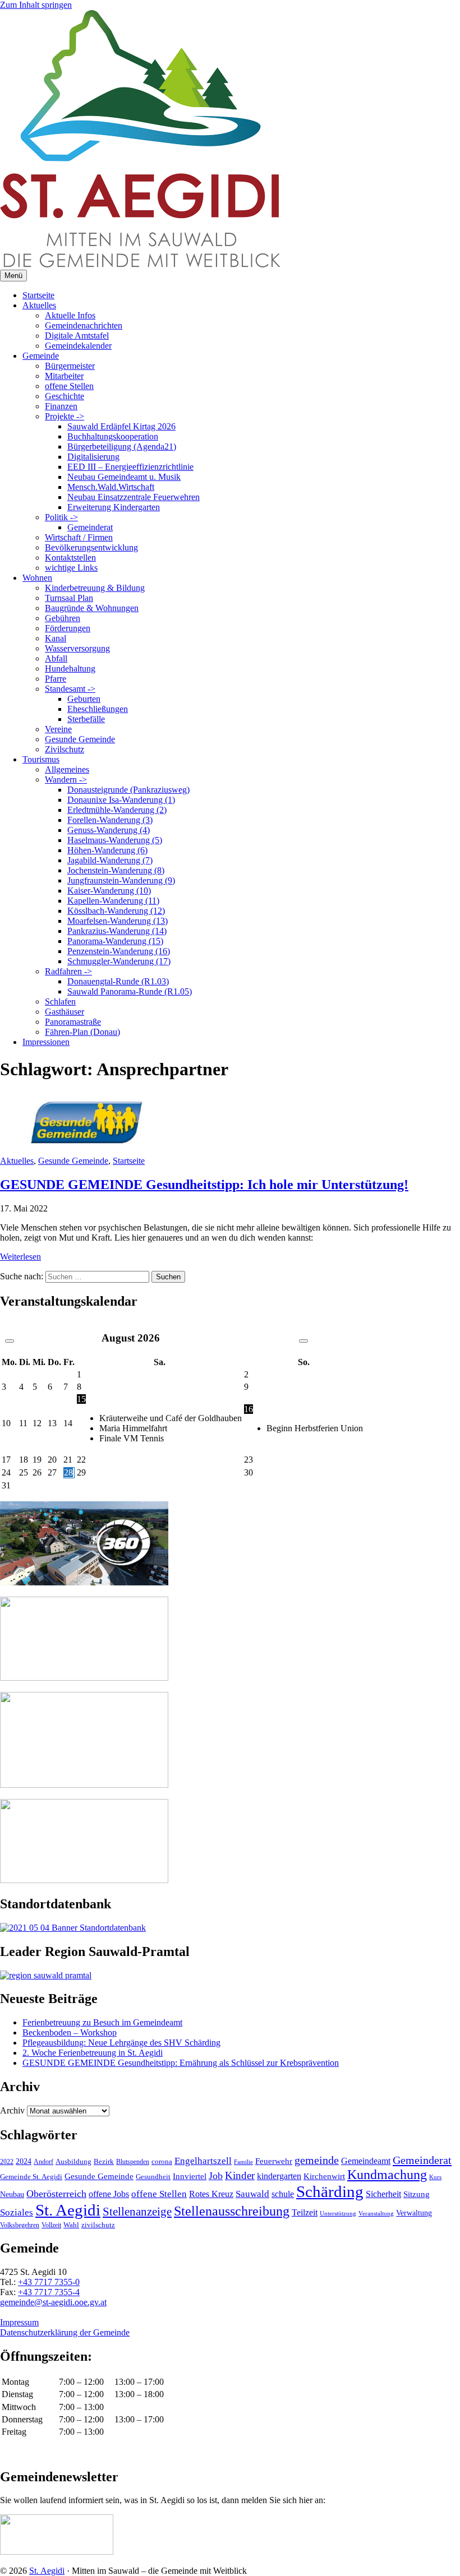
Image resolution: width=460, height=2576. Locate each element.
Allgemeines (67, 769)
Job (216, 2176)
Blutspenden (133, 2162)
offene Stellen (69, 386)
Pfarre (56, 679)
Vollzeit (51, 2225)
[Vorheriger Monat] (10, 1341)
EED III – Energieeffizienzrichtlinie (130, 467)
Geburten (84, 699)
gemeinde (317, 2160)
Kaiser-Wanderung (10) (109, 891)
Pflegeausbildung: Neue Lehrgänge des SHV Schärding (121, 2043)
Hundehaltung (70, 669)
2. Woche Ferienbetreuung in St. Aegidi (93, 2053)
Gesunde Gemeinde (80, 739)
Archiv (12, 2110)
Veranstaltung (376, 2213)
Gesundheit (153, 2177)
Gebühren (63, 618)
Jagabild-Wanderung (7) (110, 860)
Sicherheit (383, 2194)
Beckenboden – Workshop (70, 2032)
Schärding (330, 2191)
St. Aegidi (68, 2210)
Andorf (43, 2162)
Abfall (56, 658)
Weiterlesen (20, 1257)
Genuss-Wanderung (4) (109, 830)
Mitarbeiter (64, 376)
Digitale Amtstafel (77, 336)
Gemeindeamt (366, 2161)
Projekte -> (65, 416)
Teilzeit (305, 2212)
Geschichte (65, 396)
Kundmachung (387, 2174)
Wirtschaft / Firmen (79, 537)
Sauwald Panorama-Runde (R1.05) (130, 991)
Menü (13, 276)
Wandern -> (66, 780)
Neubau (12, 2195)
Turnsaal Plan (69, 598)
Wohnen (37, 578)
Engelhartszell (203, 2161)
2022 (7, 2162)
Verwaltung (414, 2213)
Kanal (56, 638)
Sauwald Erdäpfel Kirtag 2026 (121, 426)
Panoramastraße (73, 1022)
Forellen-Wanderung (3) (110, 820)
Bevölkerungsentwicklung (91, 547)
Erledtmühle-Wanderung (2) (117, 810)
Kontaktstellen (70, 558)
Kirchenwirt (324, 2176)
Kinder (240, 2175)
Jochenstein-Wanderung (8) (116, 870)
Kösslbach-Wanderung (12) (116, 911)
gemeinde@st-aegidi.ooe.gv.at (53, 2302)
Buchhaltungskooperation (113, 436)
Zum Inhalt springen (36, 5)
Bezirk (104, 2161)
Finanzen (61, 406)
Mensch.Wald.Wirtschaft (111, 487)
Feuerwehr (274, 2161)
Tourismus (41, 759)
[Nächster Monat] (303, 1341)
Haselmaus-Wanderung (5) (115, 840)
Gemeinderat (90, 527)
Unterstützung (338, 2213)
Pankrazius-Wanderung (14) (117, 931)
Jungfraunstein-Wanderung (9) (121, 880)
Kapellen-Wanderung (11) (113, 901)
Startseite (38, 295)
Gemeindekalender (78, 346)
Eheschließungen (98, 709)
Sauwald (252, 2194)
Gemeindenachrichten (84, 325)
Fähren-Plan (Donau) (82, 1032)
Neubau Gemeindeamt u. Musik (124, 477)
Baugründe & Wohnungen (92, 608)
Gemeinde (41, 356)
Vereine (58, 729)
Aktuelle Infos (70, 315)
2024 (24, 2161)
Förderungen (68, 628)
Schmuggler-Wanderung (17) (119, 961)
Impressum (19, 2322)
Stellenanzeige (137, 2212)
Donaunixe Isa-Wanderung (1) (121, 800)
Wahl (71, 2225)
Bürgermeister (70, 366)
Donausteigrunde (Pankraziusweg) (128, 790)
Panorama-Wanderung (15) (115, 941)
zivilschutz (98, 2225)
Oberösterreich (56, 2194)
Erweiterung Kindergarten (114, 507)
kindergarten (279, 2176)
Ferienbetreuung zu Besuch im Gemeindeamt (102, 2022)
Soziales (17, 2212)
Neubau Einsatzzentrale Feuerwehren (134, 497)
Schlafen (60, 1002)
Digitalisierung (93, 457)
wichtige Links (71, 568)
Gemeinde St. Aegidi (31, 2177)
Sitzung (417, 2194)
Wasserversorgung (77, 648)
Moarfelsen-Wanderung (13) (118, 921)
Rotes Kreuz (211, 2194)
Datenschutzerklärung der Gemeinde (65, 2332)
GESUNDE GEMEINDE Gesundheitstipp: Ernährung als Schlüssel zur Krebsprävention (181, 2063)
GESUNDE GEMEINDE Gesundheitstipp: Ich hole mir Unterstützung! (204, 1185)
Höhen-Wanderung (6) (107, 850)
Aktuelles (39, 305)
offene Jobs (109, 2194)
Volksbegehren (20, 2225)
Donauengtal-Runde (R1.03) (118, 981)
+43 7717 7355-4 (49, 2292)
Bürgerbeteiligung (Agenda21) (122, 447)
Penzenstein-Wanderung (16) (119, 951)
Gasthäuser (65, 1012)
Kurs (435, 2177)
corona (162, 2161)
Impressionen (46, 1042)
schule (283, 2194)
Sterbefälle (86, 719)
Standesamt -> (70, 689)
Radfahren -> (68, 971)
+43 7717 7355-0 (49, 2282)
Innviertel (190, 2176)
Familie (243, 2162)
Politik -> (61, 517)
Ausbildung (73, 2161)
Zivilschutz (65, 749)
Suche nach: (22, 1276)
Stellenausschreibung (232, 2211)
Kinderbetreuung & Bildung (95, 588)
